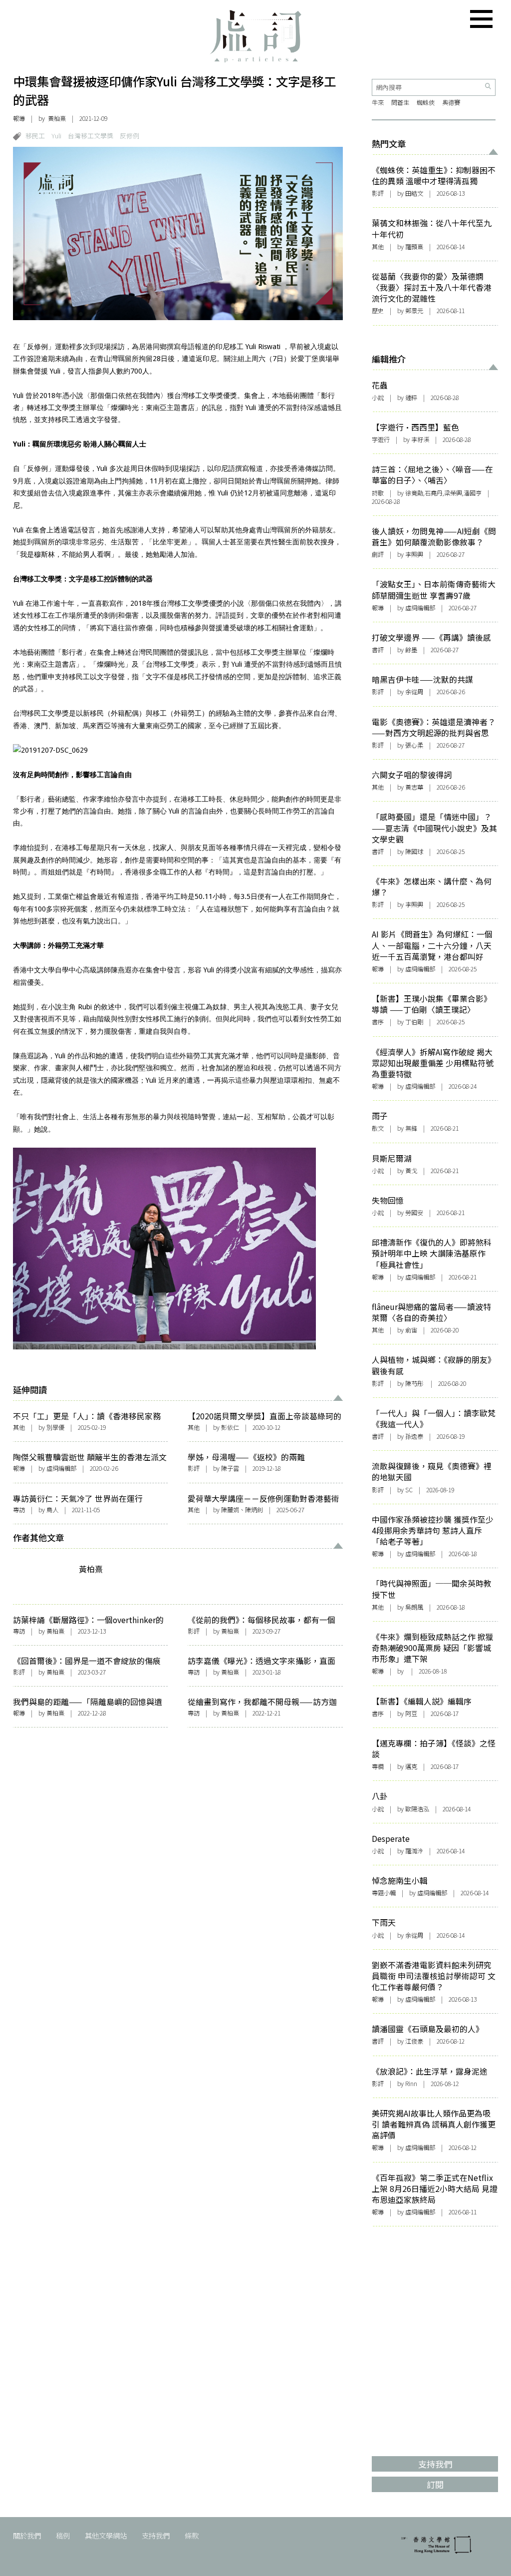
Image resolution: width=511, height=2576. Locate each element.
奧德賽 (451, 102)
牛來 (378, 102)
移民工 (35, 136)
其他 (19, 1427)
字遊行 (381, 439)
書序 (378, 1022)
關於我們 (27, 2535)
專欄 (378, 1766)
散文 (378, 1128)
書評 (378, 650)
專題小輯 (384, 1893)
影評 (194, 1468)
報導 (19, 118)
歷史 (378, 311)
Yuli (56, 136)
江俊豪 (414, 2041)
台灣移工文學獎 (91, 136)
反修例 (129, 136)
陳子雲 (230, 1468)
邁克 (411, 1766)
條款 (192, 2535)
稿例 (63, 2535)
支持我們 (156, 2535)
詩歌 (378, 493)
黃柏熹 (57, 118)
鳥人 (52, 1510)
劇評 (378, 554)
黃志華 (414, 787)
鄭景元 (414, 311)
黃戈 (411, 1171)
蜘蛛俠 (426, 102)
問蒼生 (400, 102)
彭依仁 (230, 1427)
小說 (378, 398)
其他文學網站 (106, 2535)
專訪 (19, 1510)
